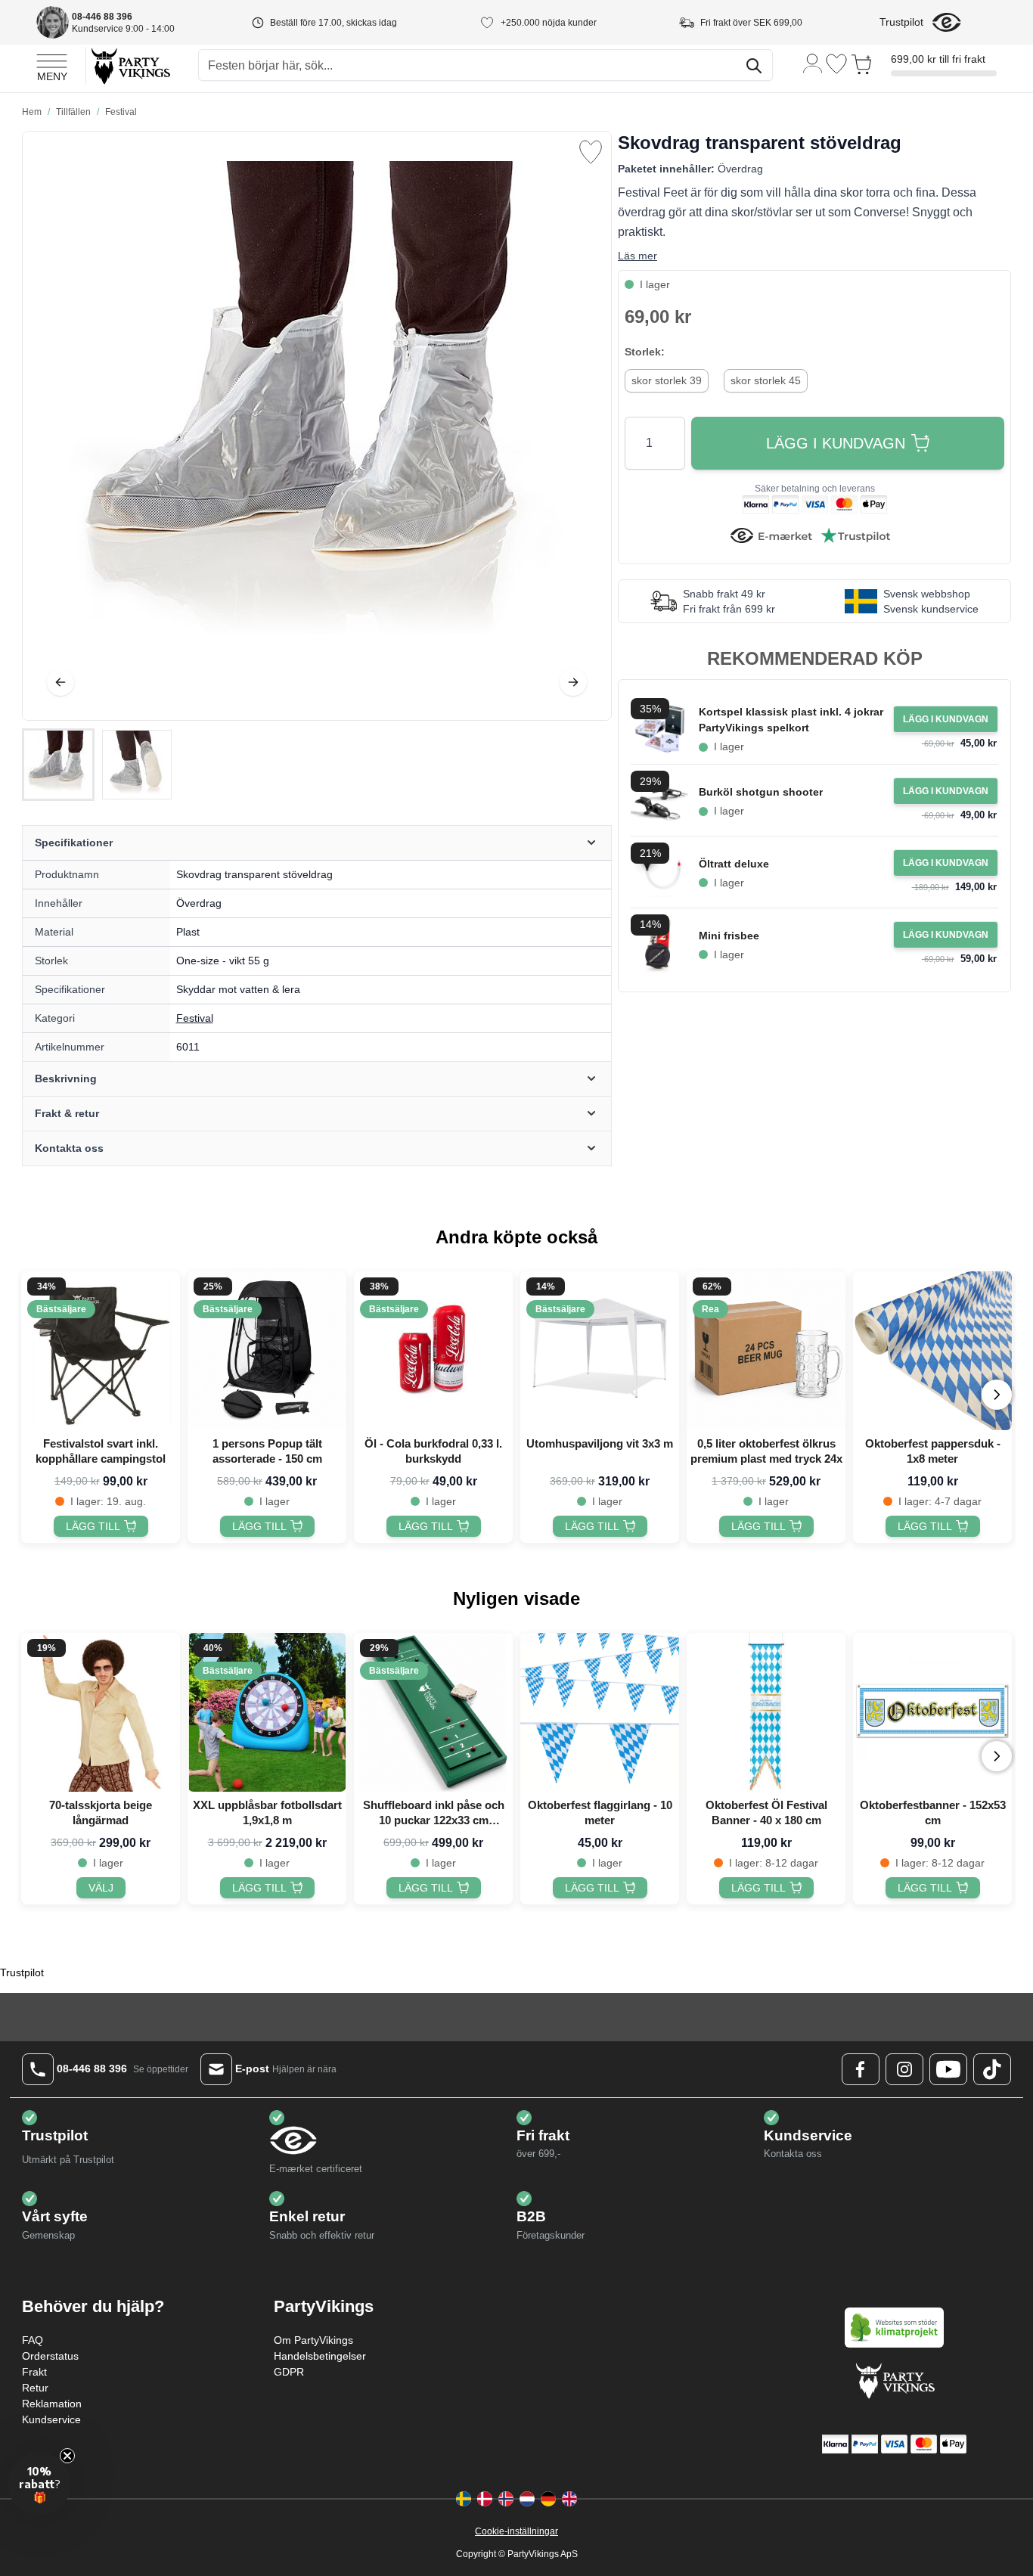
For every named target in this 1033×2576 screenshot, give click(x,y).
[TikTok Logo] (992, 2069)
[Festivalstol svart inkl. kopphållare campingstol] (101, 1351)
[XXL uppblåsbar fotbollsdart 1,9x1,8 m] (267, 1712)
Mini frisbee (729, 936)
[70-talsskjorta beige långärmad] (101, 1712)
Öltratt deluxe (734, 864)
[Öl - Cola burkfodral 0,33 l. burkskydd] (433, 1351)
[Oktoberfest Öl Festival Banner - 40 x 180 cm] (766, 1712)
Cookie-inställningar (516, 2531)
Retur (35, 2388)
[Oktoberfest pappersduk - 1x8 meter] (932, 1351)
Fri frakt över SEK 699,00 (751, 23)
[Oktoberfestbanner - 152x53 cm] (932, 1712)
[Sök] (754, 66)
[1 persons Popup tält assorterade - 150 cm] (267, 1351)
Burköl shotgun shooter (761, 792)
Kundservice (51, 2419)
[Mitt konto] (813, 62)
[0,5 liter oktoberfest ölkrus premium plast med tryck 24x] (766, 1351)
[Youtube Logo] (948, 2069)
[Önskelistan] (836, 64)
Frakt (34, 2372)
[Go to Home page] (130, 65)
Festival (195, 1018)
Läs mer (637, 256)
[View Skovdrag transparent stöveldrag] (58, 765)
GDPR (289, 2372)
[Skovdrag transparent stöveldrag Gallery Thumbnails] (98, 765)
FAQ (33, 2340)
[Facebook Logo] (861, 2069)
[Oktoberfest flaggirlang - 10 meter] (600, 1712)
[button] (39, 2484)
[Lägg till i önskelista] (591, 152)
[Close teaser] (67, 2456)
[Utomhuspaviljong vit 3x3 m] (600, 1351)
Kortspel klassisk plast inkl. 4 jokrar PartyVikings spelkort (791, 720)
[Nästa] (573, 682)
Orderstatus (50, 2356)
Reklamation (52, 2404)
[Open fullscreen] (317, 426)
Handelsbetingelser (320, 2356)
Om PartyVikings (313, 2340)
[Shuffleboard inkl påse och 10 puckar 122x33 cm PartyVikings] (433, 1712)
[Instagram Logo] (904, 2069)
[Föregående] (60, 682)
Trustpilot (901, 22)
